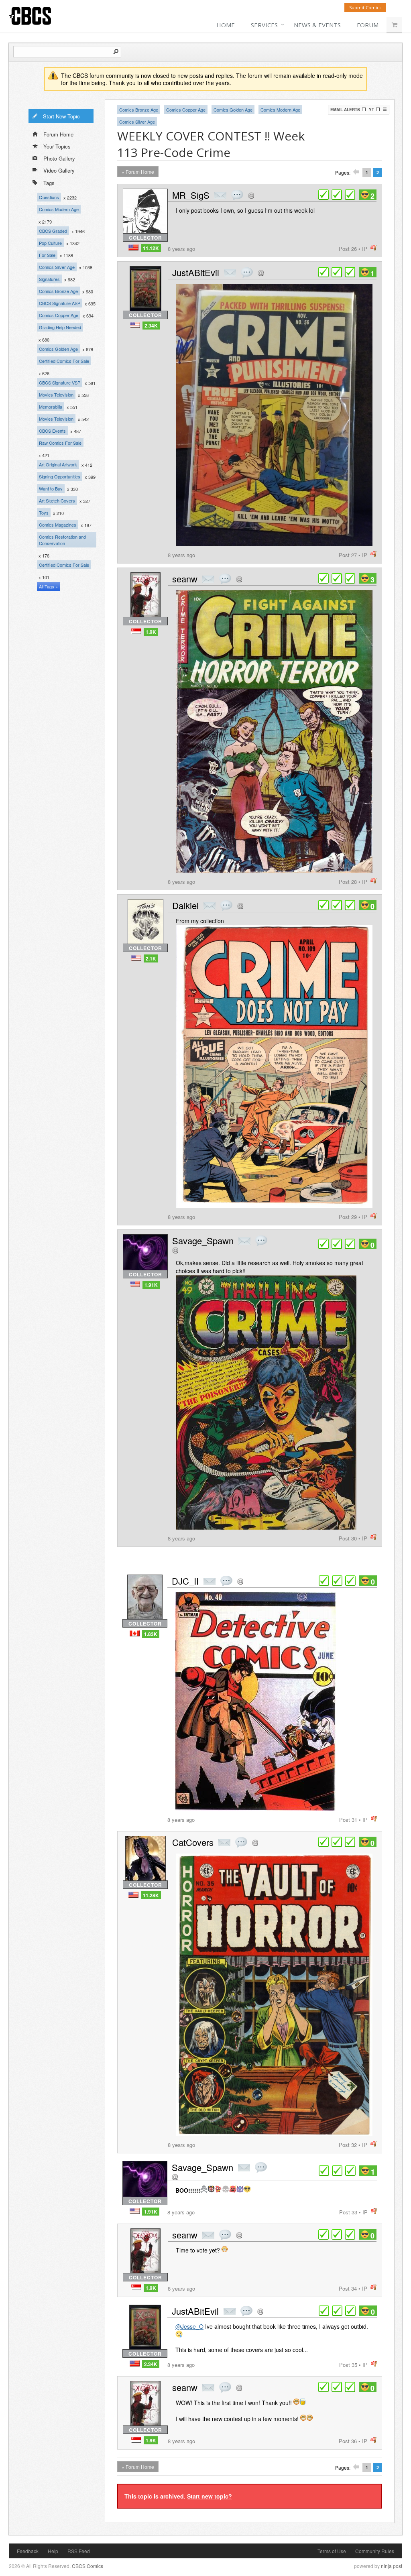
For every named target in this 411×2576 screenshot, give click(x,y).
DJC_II (185, 1581)
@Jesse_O (189, 2326)
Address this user (251, 195)
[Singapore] (136, 631)
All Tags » (48, 586)
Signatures (49, 279)
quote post (237, 195)
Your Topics (57, 146)
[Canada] (135, 1633)
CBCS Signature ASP (60, 303)
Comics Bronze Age (58, 291)
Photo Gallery (59, 158)
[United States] (133, 247)
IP (365, 249)
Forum (368, 25)
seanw (185, 579)
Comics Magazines (58, 525)
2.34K (151, 326)
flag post (373, 248)
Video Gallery (59, 170)
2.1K (151, 958)
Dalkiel (185, 905)
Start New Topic (61, 116)
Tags (49, 183)
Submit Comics (365, 7)
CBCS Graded (53, 231)
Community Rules (375, 2551)
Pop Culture (50, 243)
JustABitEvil (196, 272)
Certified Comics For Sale (64, 361)
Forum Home (58, 134)
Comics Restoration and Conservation (62, 540)
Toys (44, 513)
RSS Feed (79, 2551)
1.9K (151, 632)
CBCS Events (52, 431)
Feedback (28, 2551)
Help (53, 2551)
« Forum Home (138, 172)
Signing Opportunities (60, 476)
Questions (49, 197)
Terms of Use (332, 2551)
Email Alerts (345, 110)
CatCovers (193, 1842)
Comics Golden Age (58, 349)
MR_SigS (191, 195)
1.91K (151, 1285)
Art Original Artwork (58, 464)
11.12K (151, 248)
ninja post (392, 2566)
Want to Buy (51, 488)
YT (371, 110)
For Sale (47, 255)
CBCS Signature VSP (60, 383)
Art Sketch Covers (57, 501)
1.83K (151, 1634)
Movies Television (56, 395)
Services (264, 25)
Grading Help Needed (60, 327)
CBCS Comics (87, 2566)
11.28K (151, 1895)
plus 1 (324, 195)
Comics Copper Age (59, 315)
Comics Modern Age (59, 209)
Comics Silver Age (57, 267)
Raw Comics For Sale (60, 443)
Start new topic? (210, 2496)
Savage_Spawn (203, 1240)
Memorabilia (51, 407)
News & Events (317, 25)
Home (226, 25)
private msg (220, 195)
